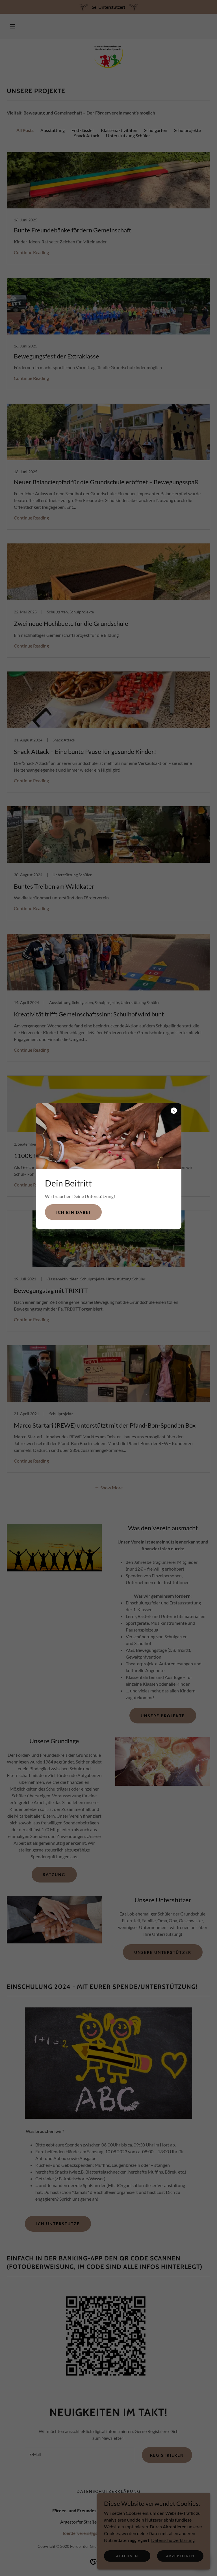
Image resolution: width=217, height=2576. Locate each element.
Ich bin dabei (73, 1212)
